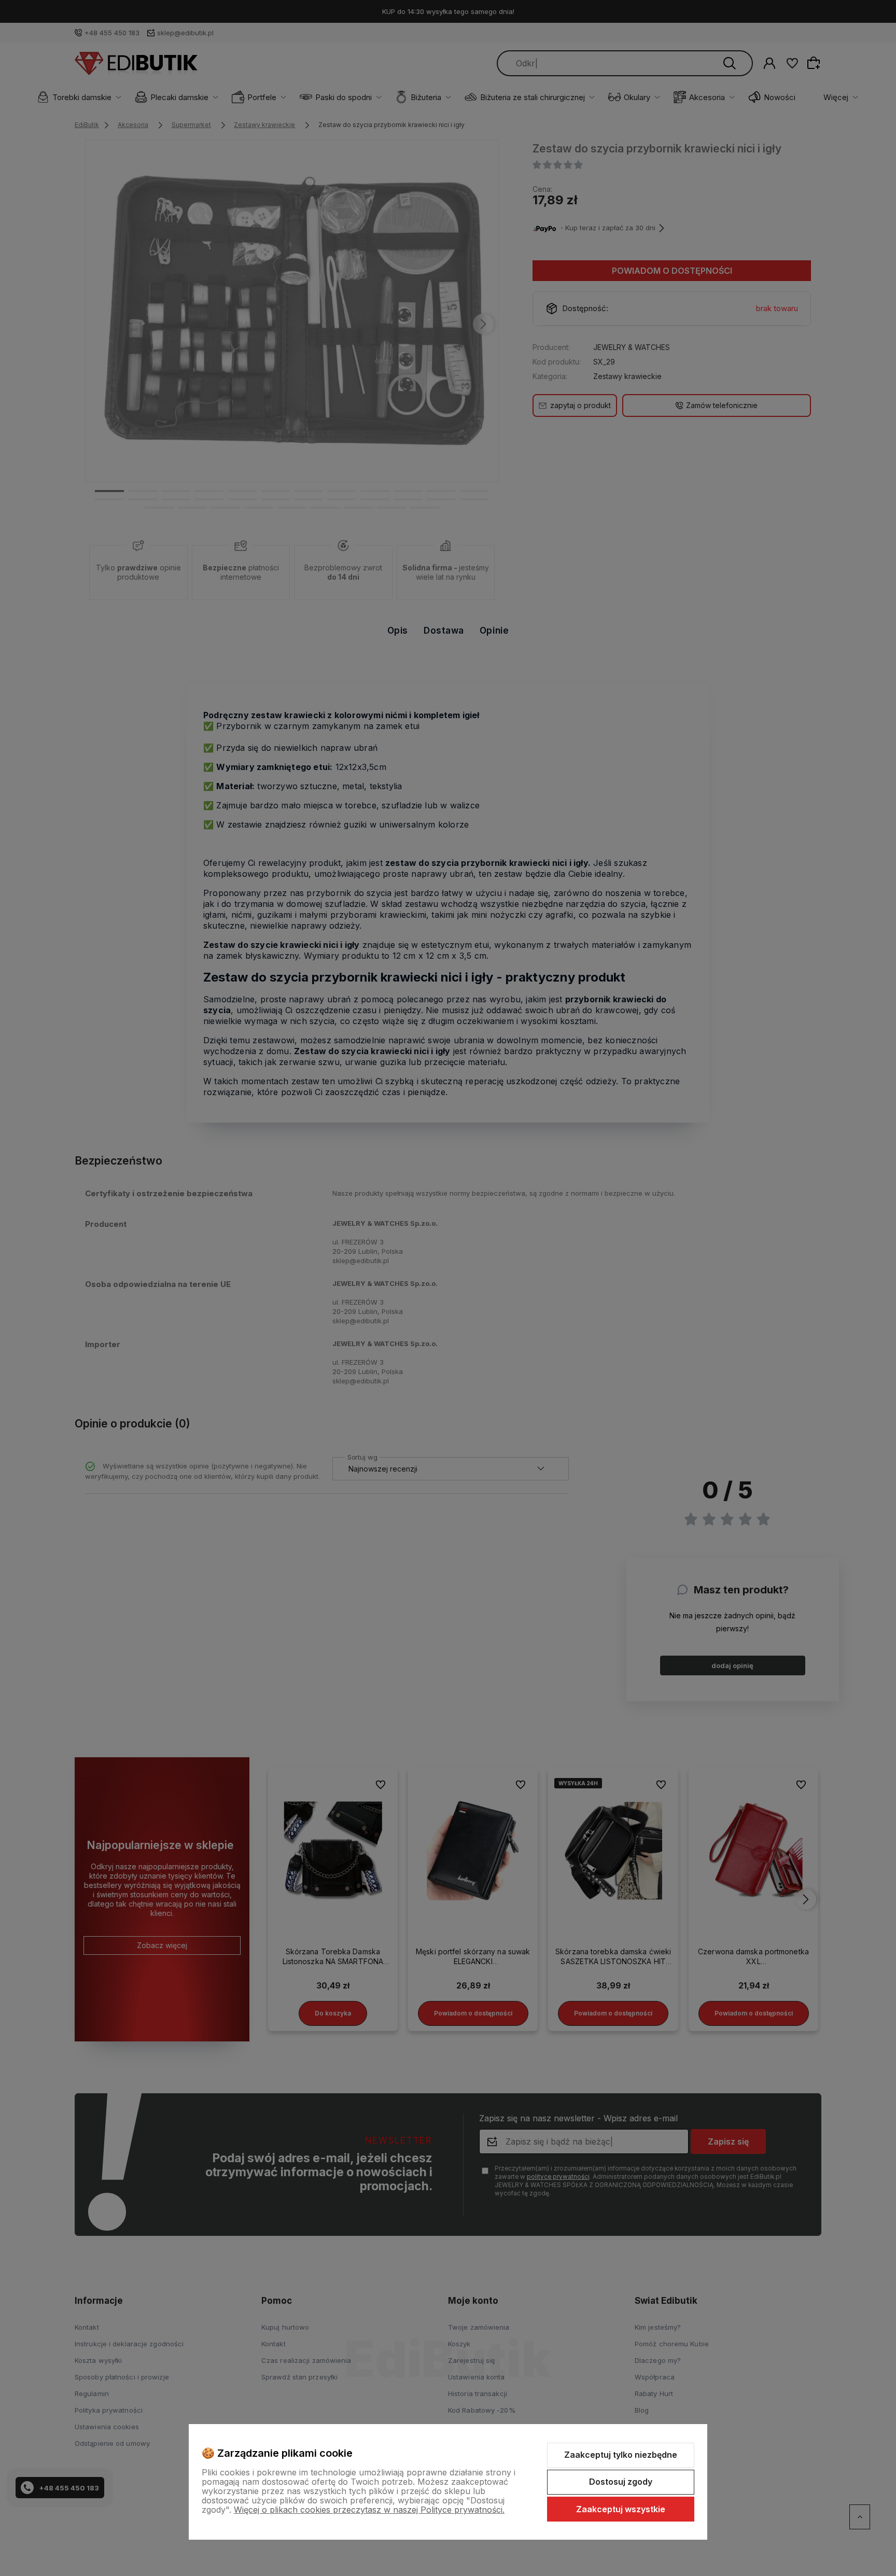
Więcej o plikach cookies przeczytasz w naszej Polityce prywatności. (369, 2510)
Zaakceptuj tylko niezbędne (621, 2455)
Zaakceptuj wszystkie (621, 2509)
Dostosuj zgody (621, 2482)
